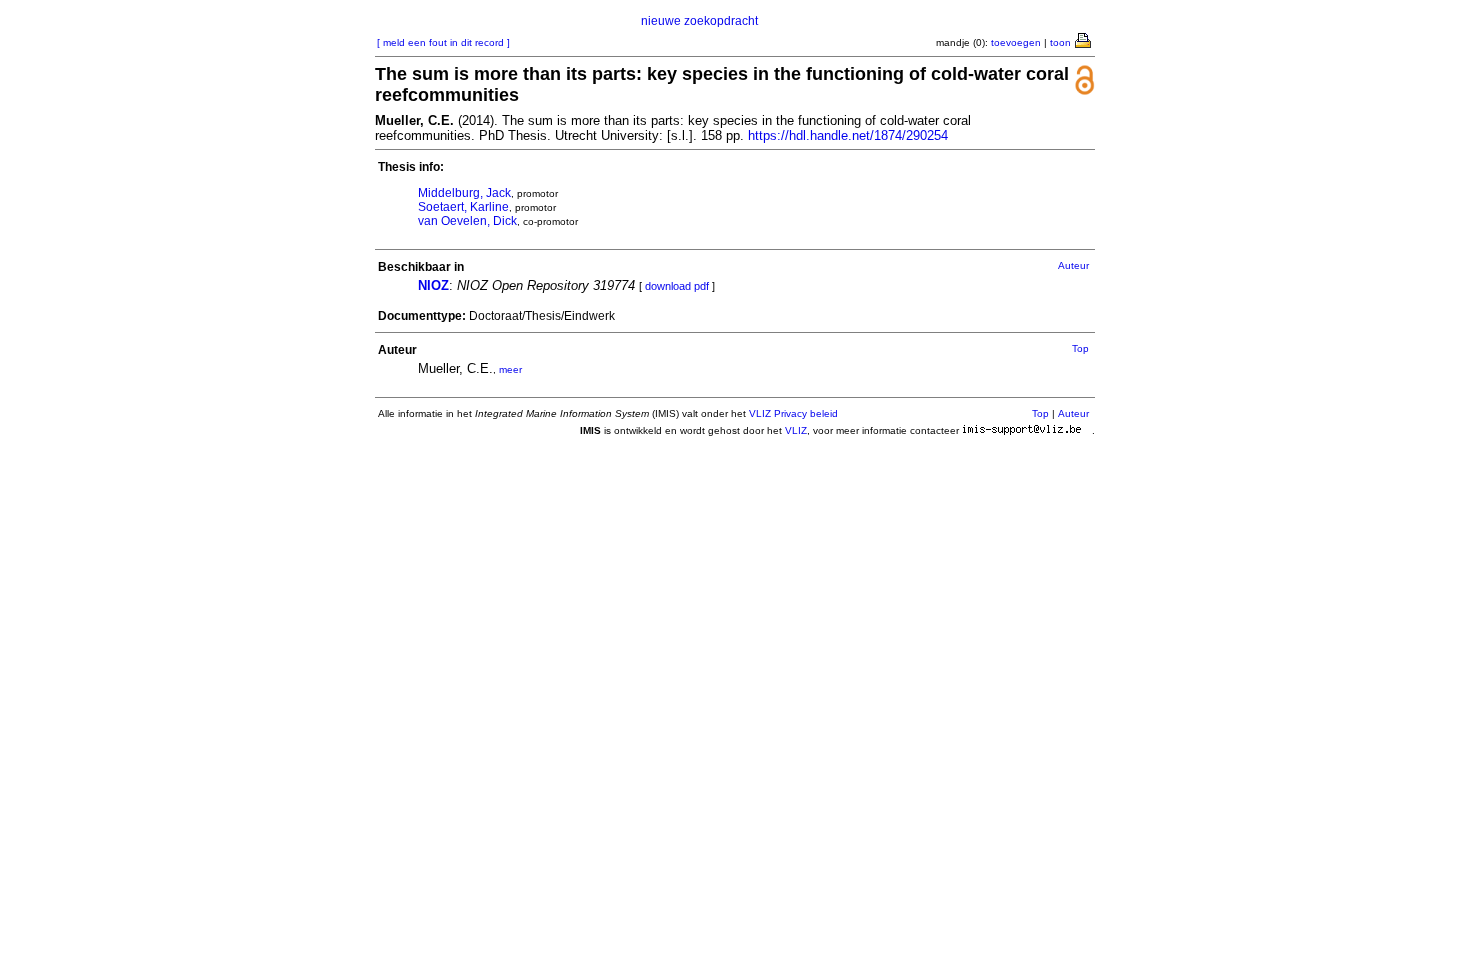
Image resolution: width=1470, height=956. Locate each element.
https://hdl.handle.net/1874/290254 (848, 135)
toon (1060, 42)
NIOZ (433, 285)
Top (1080, 348)
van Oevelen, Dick (467, 221)
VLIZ (796, 430)
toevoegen (1016, 42)
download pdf (677, 286)
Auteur (1073, 265)
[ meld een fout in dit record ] (443, 42)
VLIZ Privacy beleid (793, 413)
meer (510, 369)
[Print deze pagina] (1084, 39)
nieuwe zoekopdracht (699, 21)
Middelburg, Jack (464, 193)
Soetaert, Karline (463, 207)
